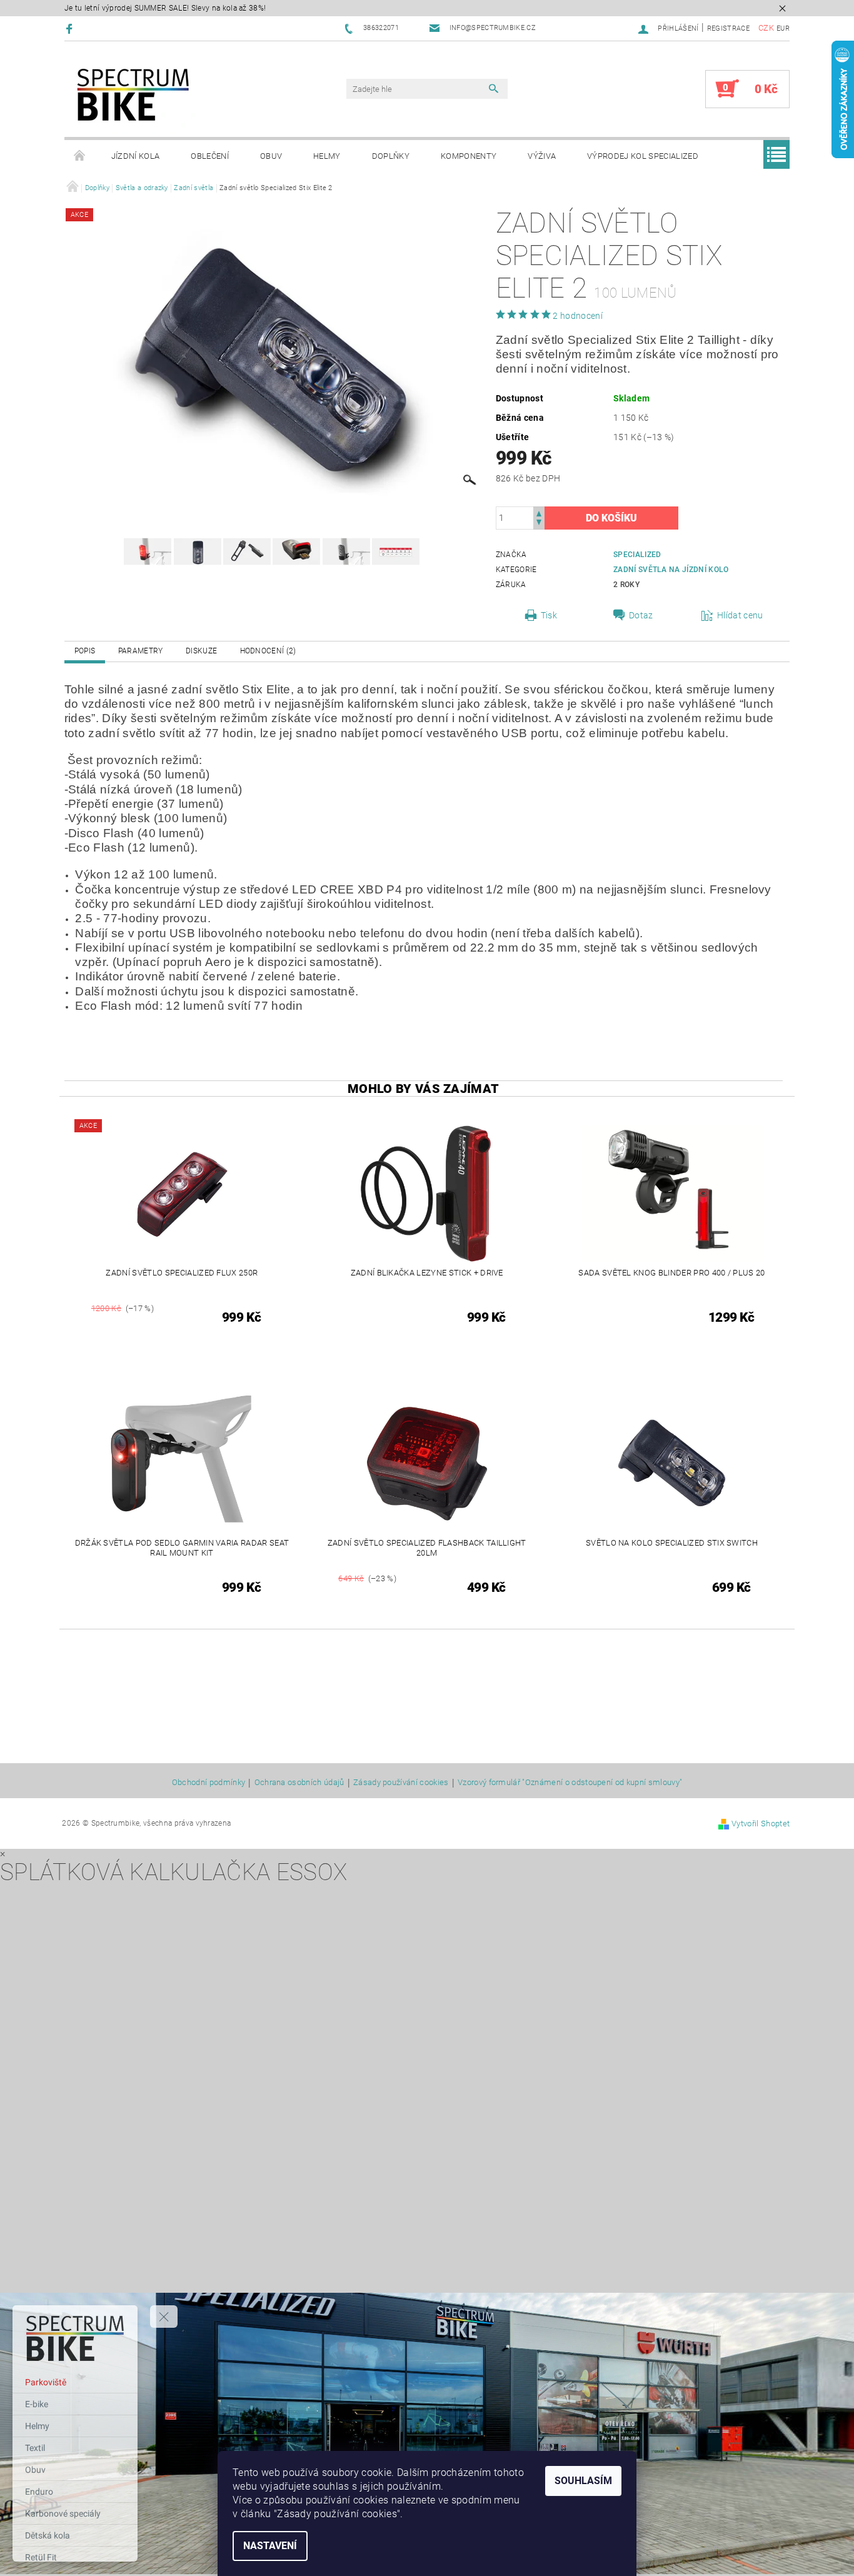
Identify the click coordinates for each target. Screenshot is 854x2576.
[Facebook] (71, 28)
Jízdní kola (136, 156)
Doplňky (391, 156)
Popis (85, 651)
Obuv (271, 156)
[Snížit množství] (539, 524)
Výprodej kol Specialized (643, 156)
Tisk (549, 615)
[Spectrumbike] (133, 95)
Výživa (542, 156)
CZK (766, 28)
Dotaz (641, 615)
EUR (783, 28)
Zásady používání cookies (401, 1783)
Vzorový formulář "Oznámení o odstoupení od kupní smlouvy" (570, 1783)
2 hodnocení (578, 316)
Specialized (637, 555)
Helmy (327, 156)
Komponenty (469, 156)
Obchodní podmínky (208, 1783)
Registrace (728, 28)
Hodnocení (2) (268, 651)
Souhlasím (583, 2481)
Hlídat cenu (740, 615)
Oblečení (210, 156)
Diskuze (201, 651)
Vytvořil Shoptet (761, 1824)
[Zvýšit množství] (539, 512)
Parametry (141, 651)
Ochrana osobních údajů (299, 1783)
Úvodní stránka (80, 156)
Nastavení (270, 2546)
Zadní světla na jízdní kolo (671, 570)
